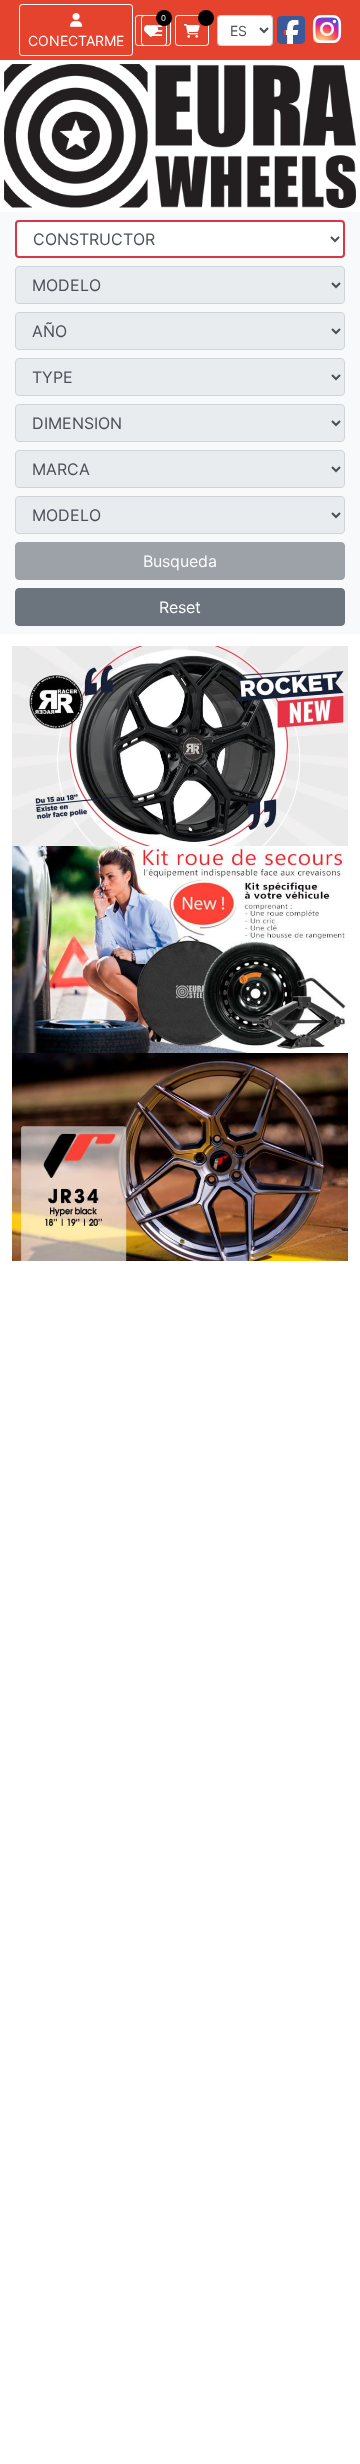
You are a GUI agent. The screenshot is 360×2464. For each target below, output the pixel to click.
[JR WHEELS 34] (180, 1156)
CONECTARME (76, 40)
